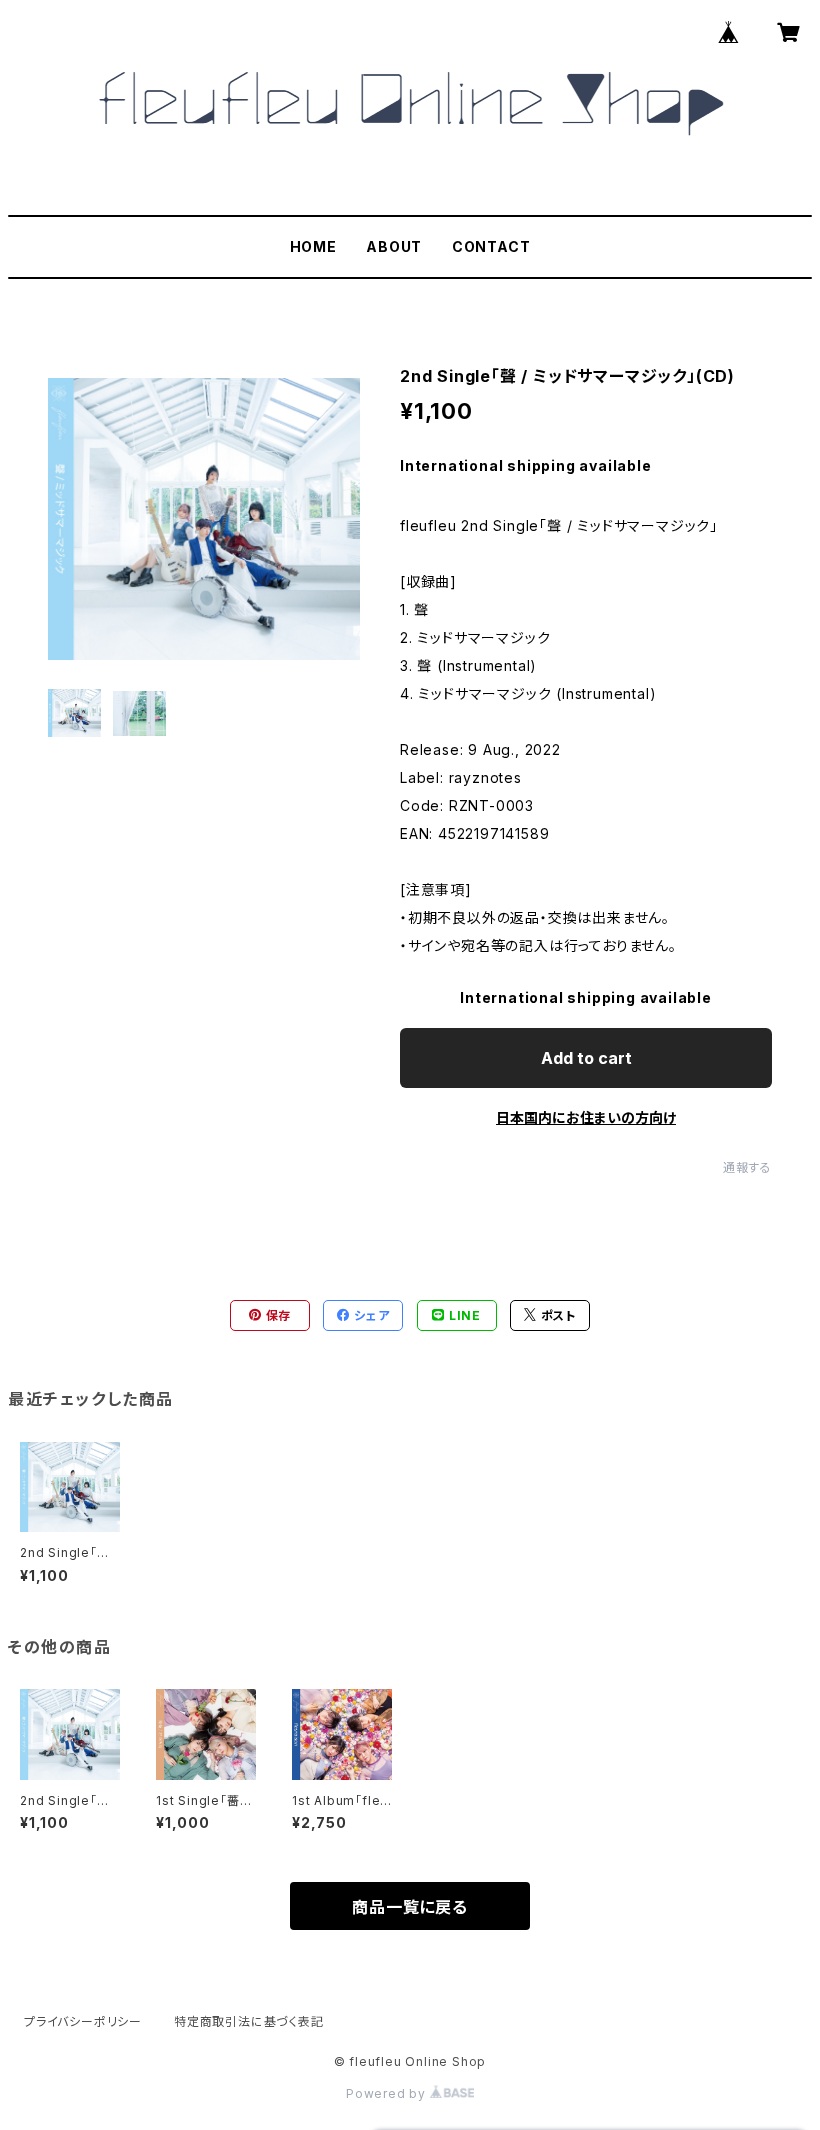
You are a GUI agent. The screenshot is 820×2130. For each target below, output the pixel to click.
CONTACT (491, 246)
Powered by (388, 2093)
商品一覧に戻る (410, 1907)
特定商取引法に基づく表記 (249, 2021)
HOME (313, 246)
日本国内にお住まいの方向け (586, 1117)
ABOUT (394, 246)
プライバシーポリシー (83, 2021)
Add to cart (586, 1058)
